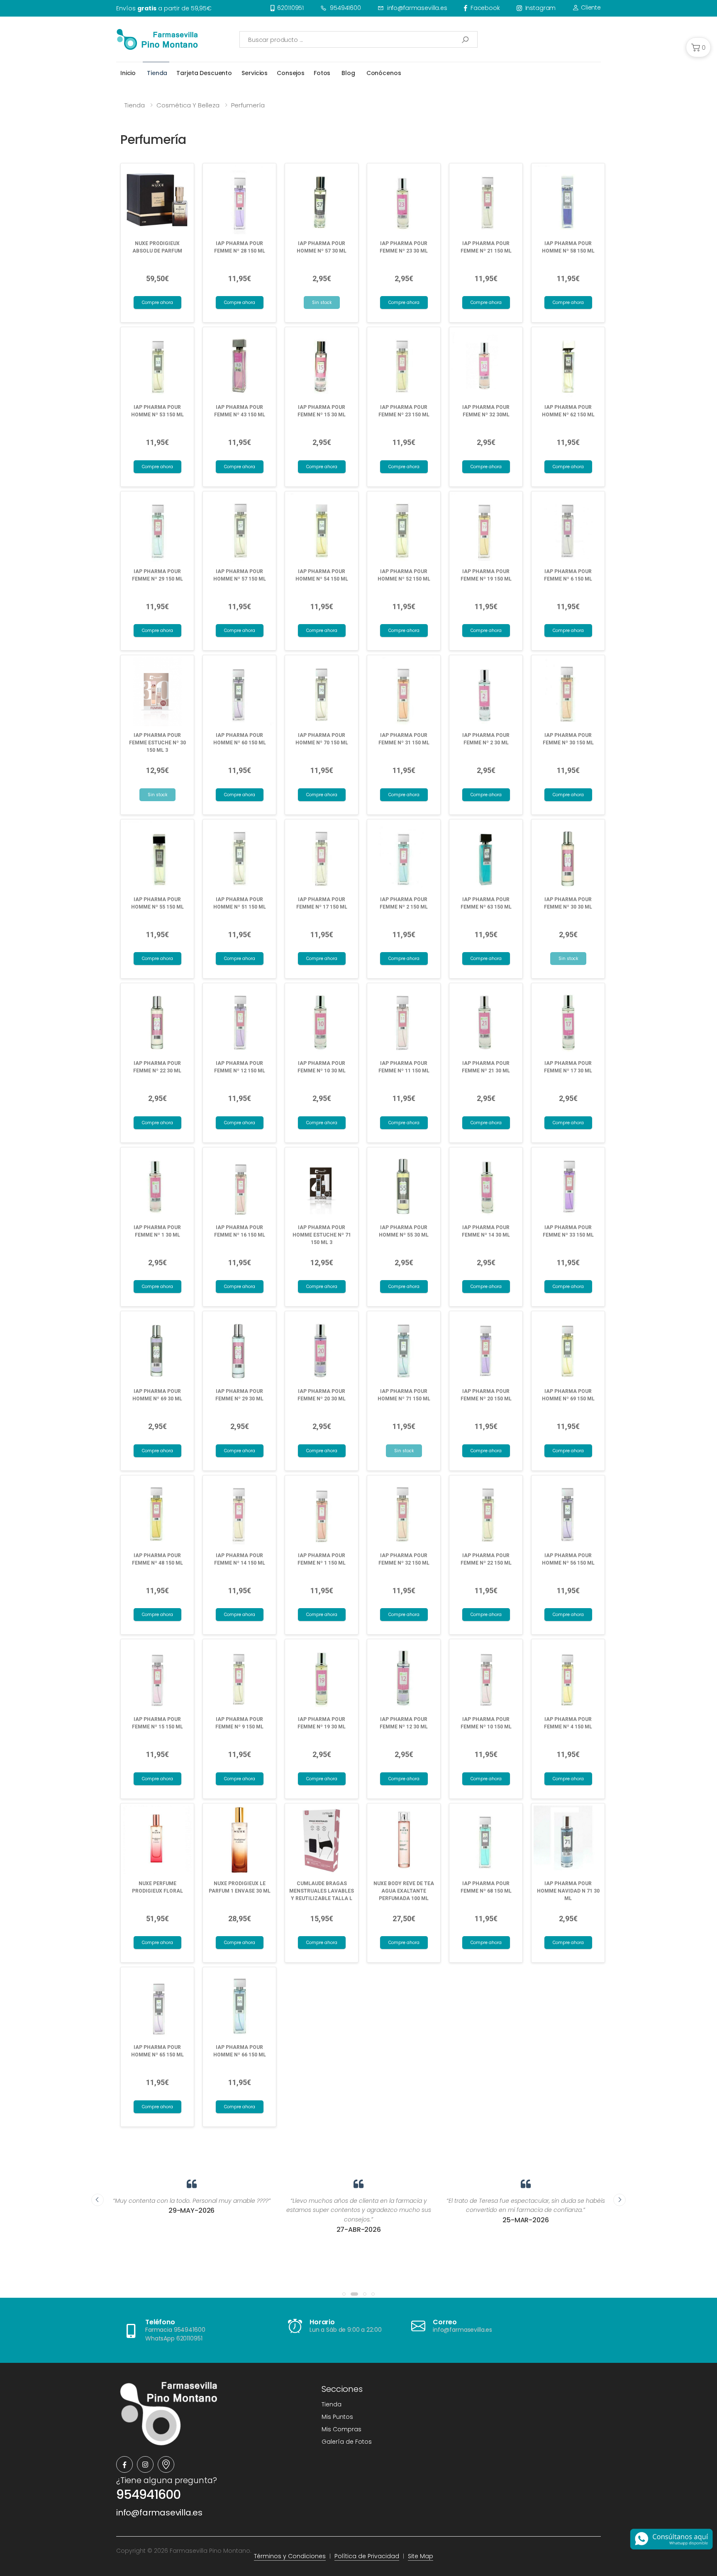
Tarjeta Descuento (204, 73)
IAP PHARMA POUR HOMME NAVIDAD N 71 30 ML (568, 1891)
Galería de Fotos (347, 2442)
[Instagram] (145, 2464)
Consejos (291, 73)
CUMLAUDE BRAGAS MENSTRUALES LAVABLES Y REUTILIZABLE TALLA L (322, 1891)
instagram (541, 8)
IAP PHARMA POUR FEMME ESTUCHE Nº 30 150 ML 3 (157, 743)
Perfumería (248, 105)
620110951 (290, 8)
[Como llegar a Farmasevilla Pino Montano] (166, 2464)
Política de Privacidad (367, 2556)
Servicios (255, 73)
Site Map (421, 2556)
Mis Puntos (337, 2417)
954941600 (345, 8)
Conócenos (384, 73)
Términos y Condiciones (290, 2556)
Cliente (590, 7)
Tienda (157, 73)
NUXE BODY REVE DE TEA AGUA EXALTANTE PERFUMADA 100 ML (404, 1891)
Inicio (128, 73)
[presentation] (98, 2200)
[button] (698, 47)
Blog (348, 73)
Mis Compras (341, 2429)
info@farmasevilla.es (417, 8)
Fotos (322, 73)
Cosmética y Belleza (188, 105)
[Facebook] (124, 2464)
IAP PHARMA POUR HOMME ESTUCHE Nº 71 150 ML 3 (322, 1235)
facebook (485, 8)
